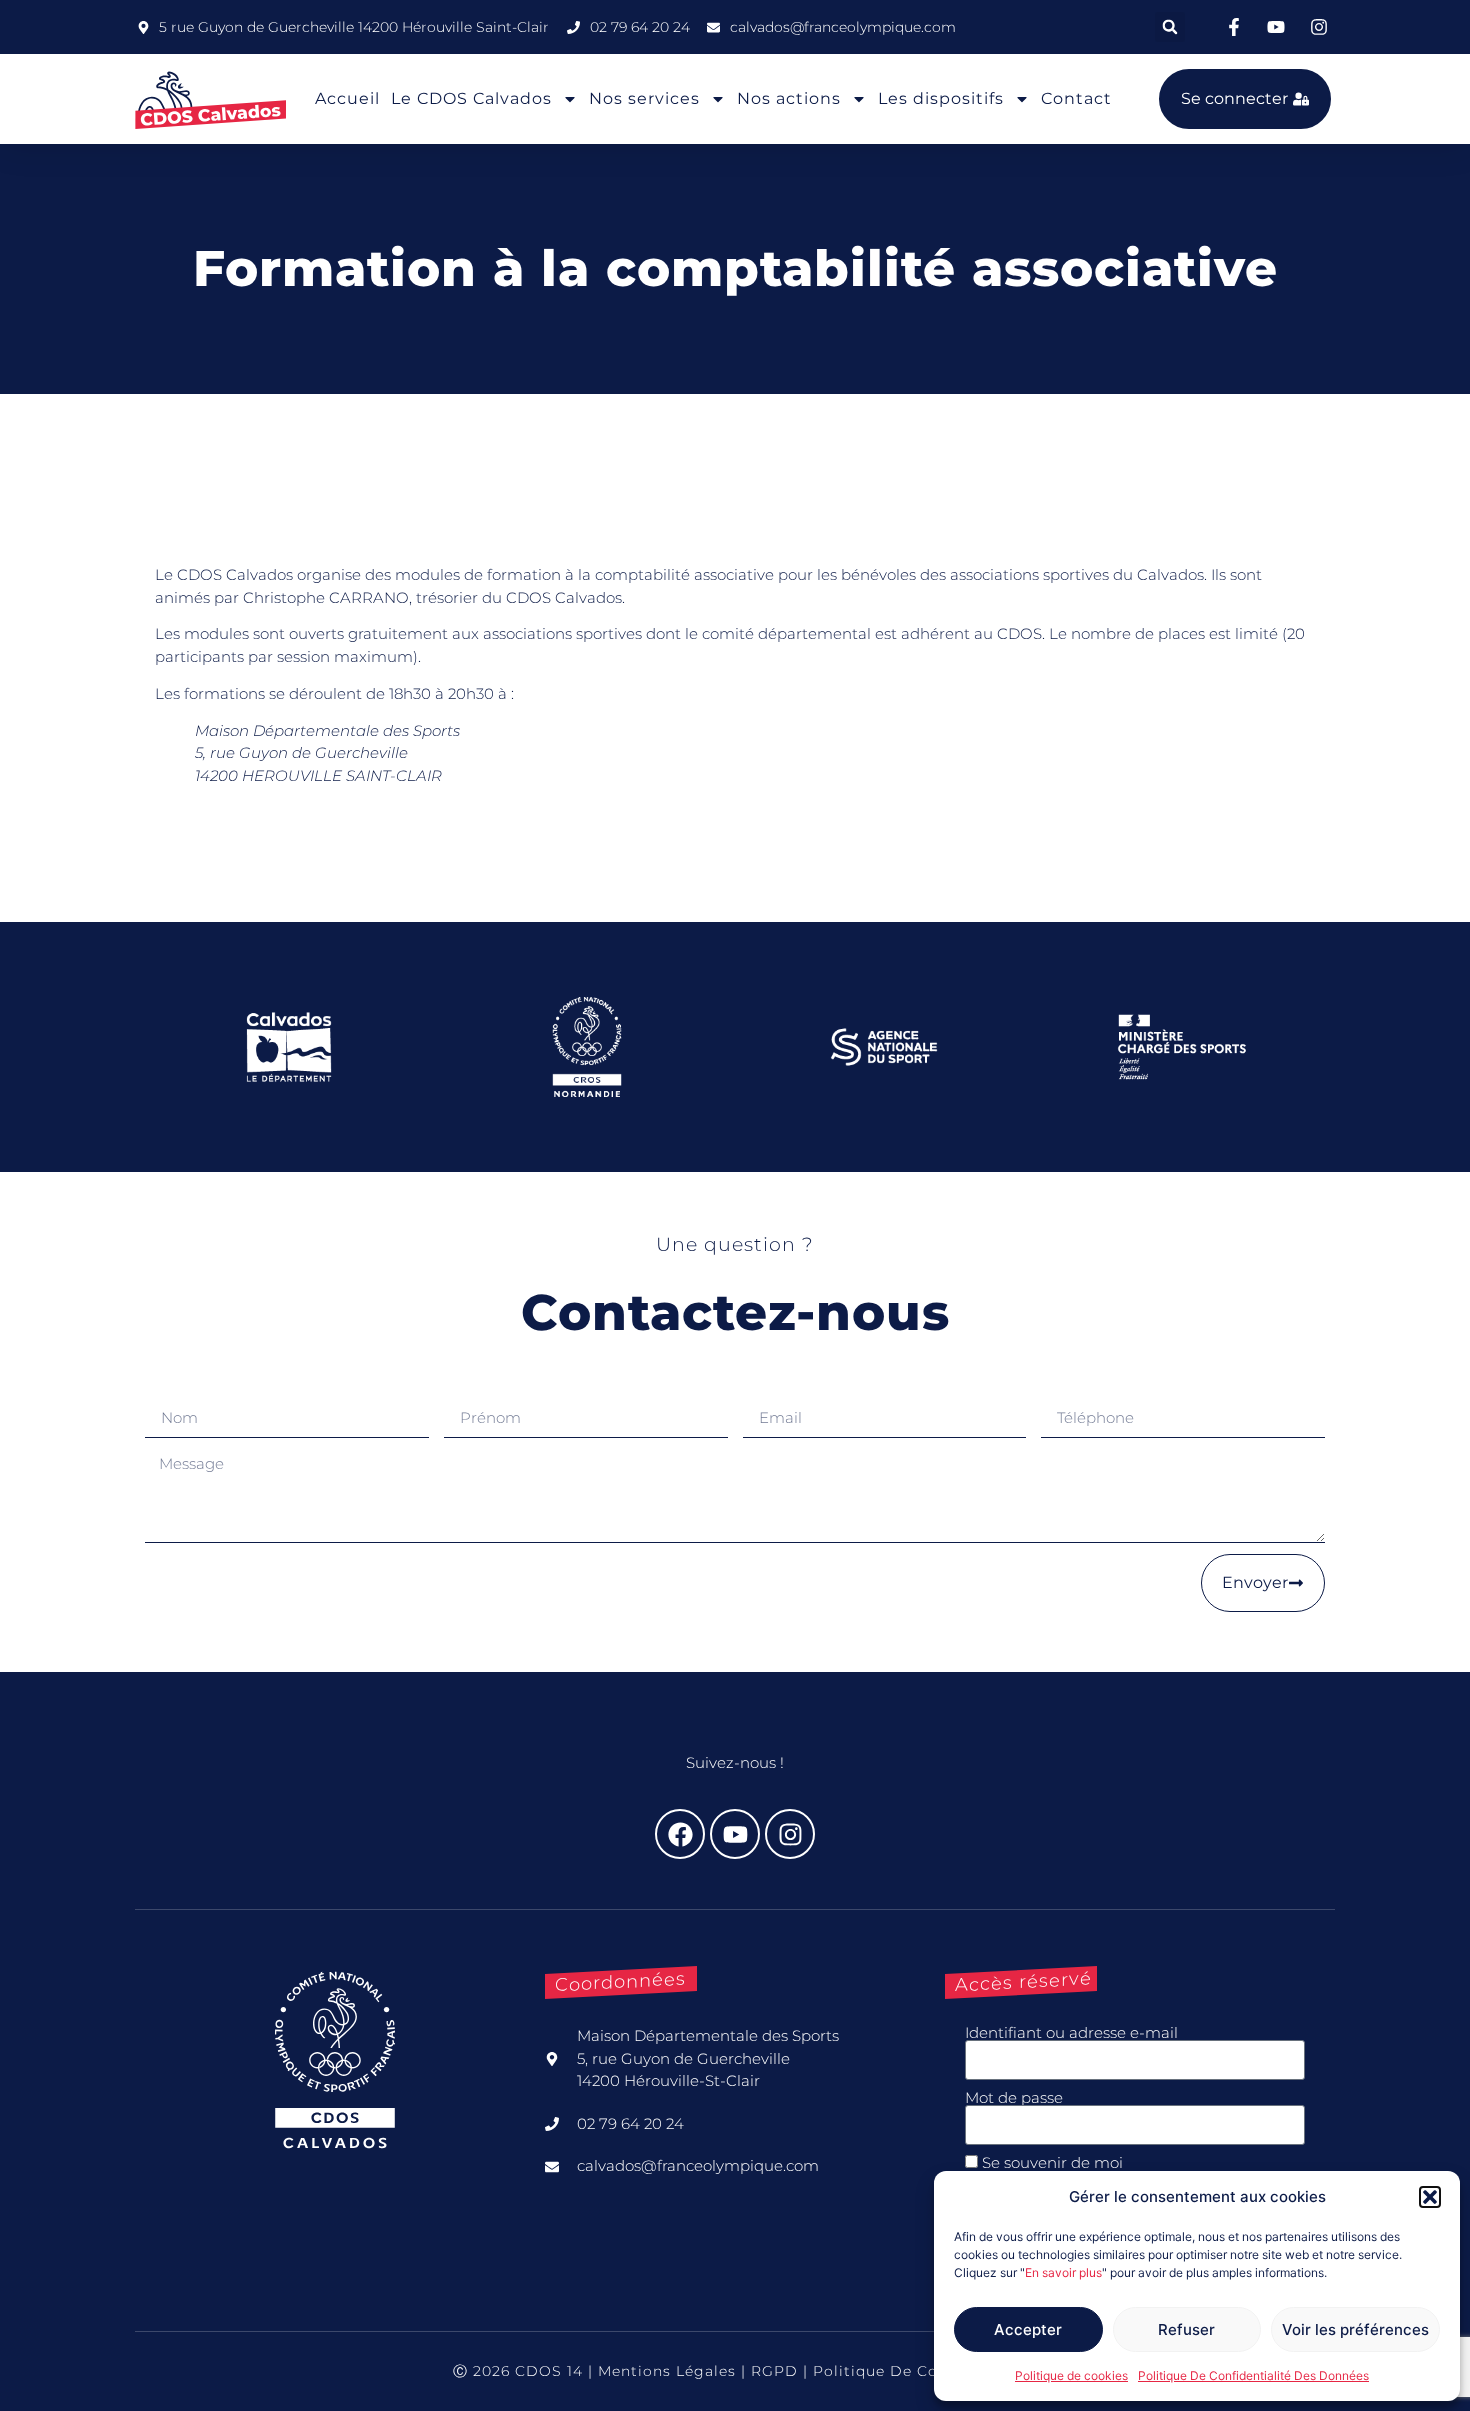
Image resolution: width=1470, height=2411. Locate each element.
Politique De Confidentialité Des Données (1253, 2375)
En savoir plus (1063, 2272)
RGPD (774, 2371)
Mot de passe (1014, 2097)
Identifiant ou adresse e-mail (1071, 2032)
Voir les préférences (1355, 2329)
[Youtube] (735, 1834)
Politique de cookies (1071, 2375)
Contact (1076, 98)
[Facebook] (680, 1834)
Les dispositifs (941, 98)
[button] (1430, 2197)
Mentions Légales (667, 2371)
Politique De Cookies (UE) (915, 2371)
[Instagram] (790, 1834)
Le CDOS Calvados (471, 98)
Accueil (347, 98)
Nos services (644, 98)
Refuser (1186, 2329)
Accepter (1028, 2329)
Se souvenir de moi (1050, 2162)
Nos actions (789, 98)
